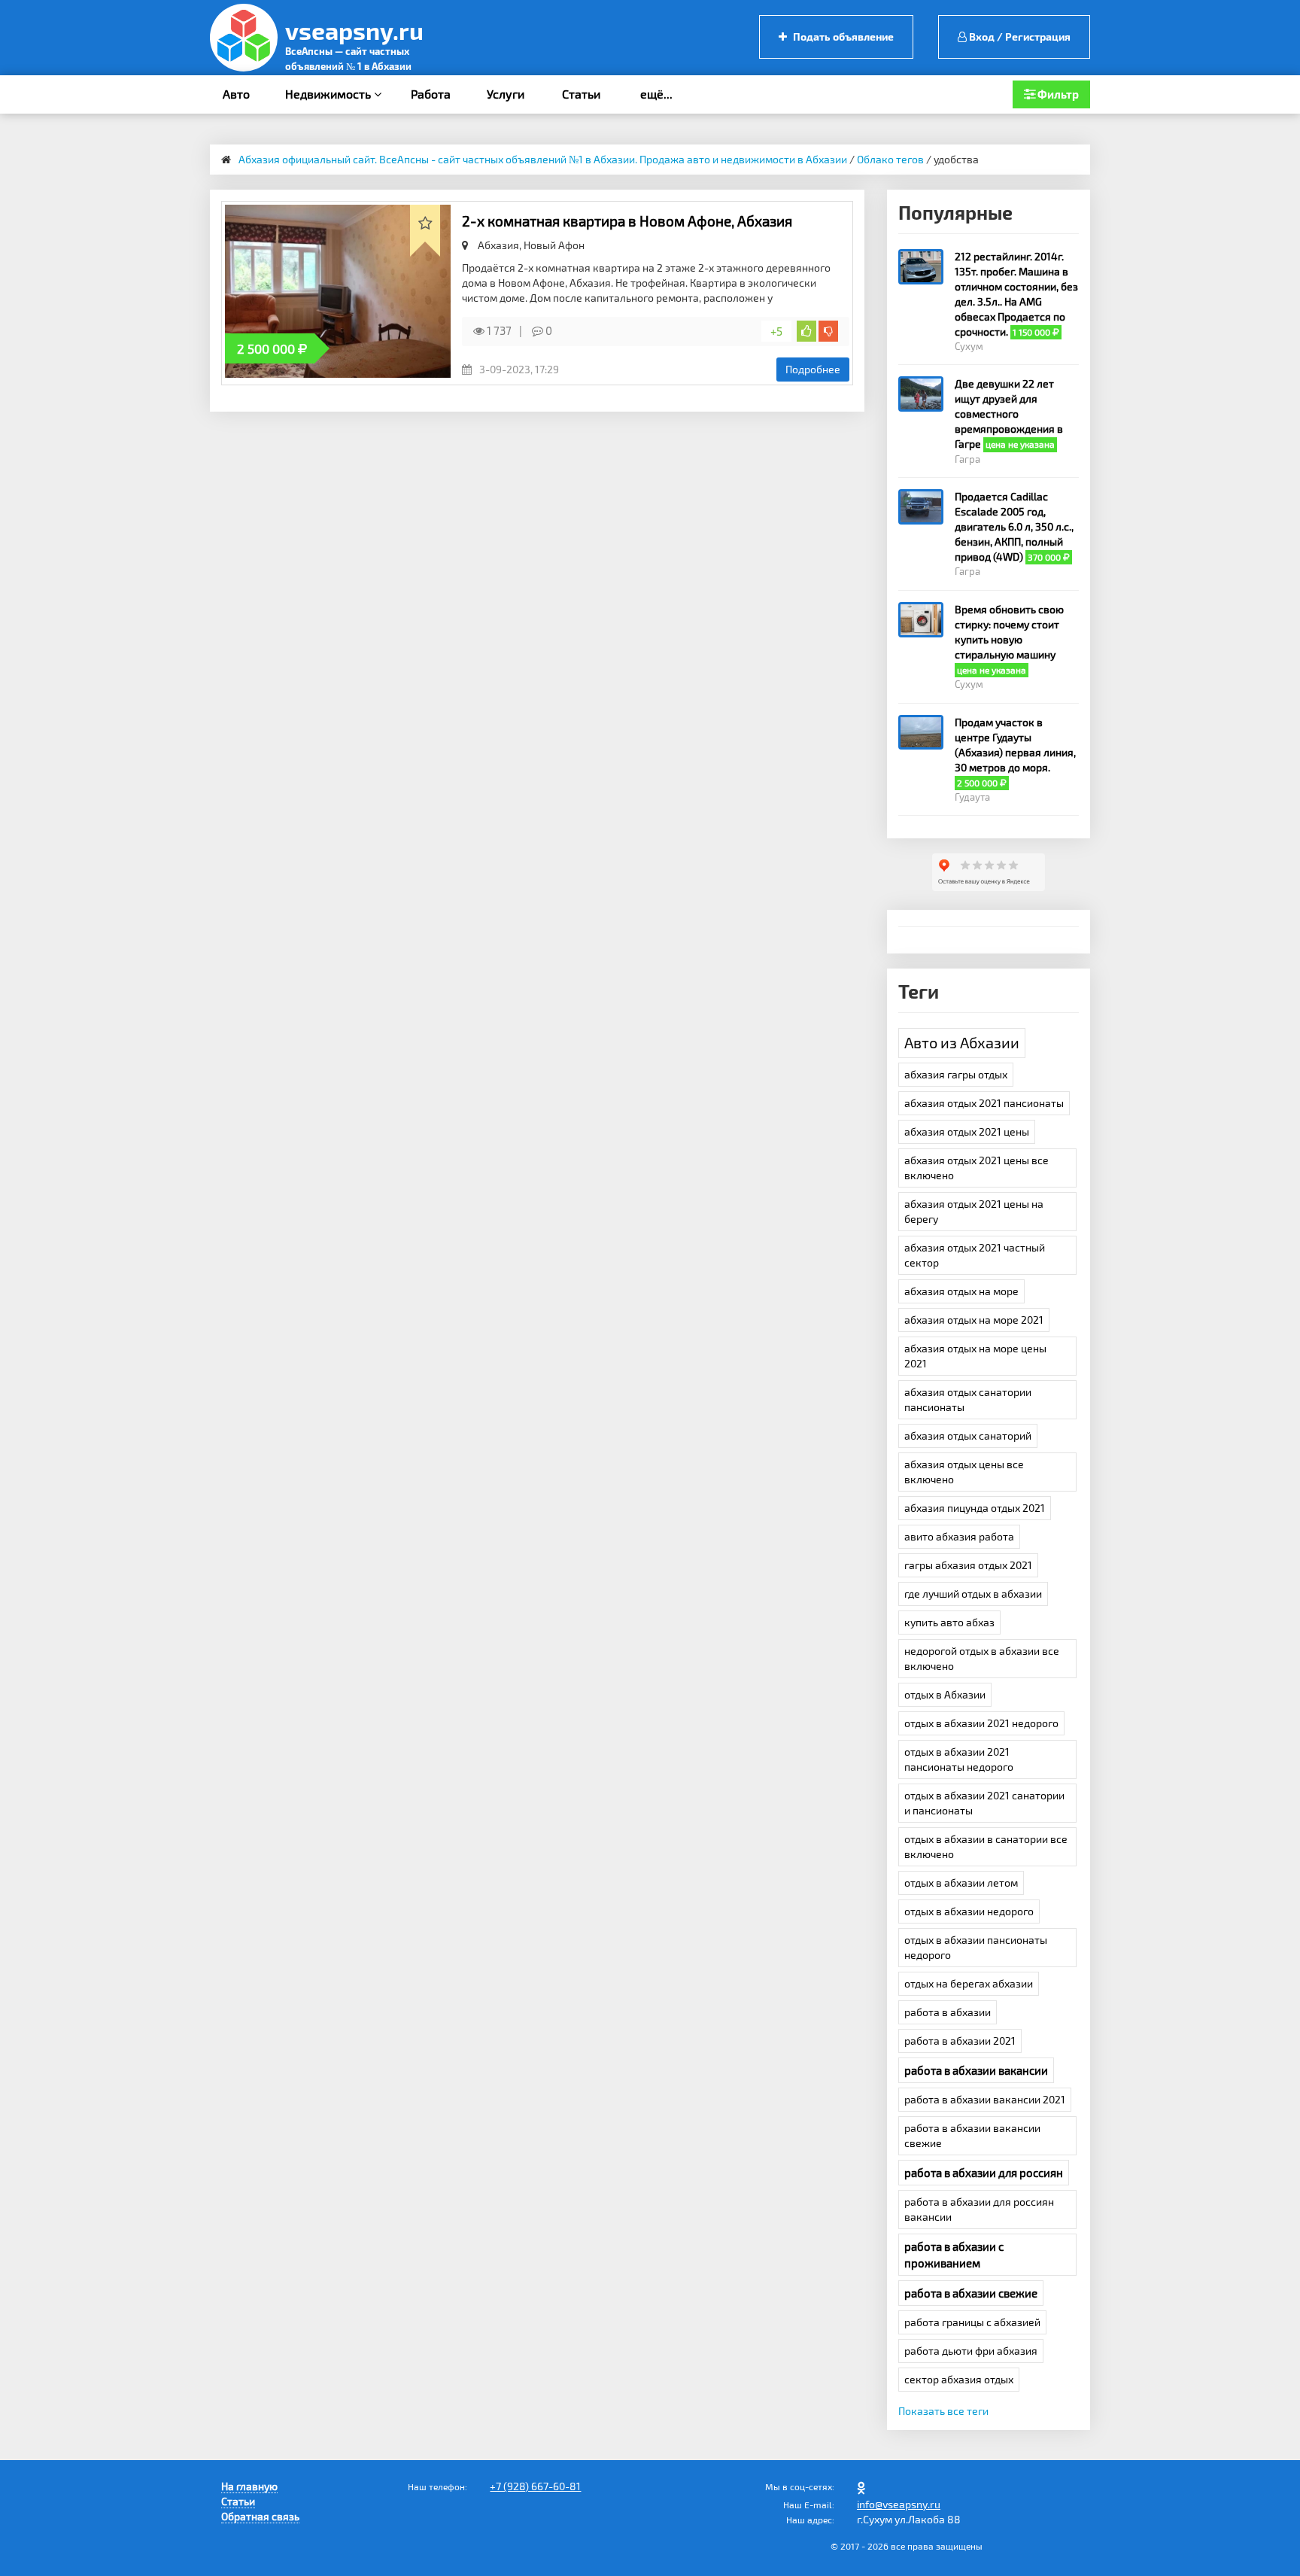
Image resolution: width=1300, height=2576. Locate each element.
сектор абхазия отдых (959, 2379)
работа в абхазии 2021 (960, 2041)
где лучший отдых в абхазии (973, 1594)
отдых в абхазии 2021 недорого (981, 1723)
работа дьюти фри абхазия (971, 2351)
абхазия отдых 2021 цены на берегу (974, 1211)
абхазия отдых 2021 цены (967, 1131)
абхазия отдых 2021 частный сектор (975, 1255)
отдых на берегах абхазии (969, 1983)
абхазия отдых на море (961, 1291)
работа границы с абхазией (972, 2322)
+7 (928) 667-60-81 (535, 2486)
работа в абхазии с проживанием (954, 2255)
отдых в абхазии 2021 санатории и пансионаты (984, 1803)
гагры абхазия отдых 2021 (968, 1565)
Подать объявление (842, 36)
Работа (431, 94)
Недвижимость (330, 94)
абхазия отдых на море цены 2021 (975, 1356)
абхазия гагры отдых (956, 1074)
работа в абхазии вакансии (976, 2070)
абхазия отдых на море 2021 (974, 1320)
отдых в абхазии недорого (969, 1911)
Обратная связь (260, 2516)
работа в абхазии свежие (971, 2293)
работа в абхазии (948, 2012)
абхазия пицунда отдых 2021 (975, 1508)
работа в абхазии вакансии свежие (972, 2135)
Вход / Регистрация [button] (1019, 36)
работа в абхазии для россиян (984, 2173)
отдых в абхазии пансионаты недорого (976, 1947)
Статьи (581, 94)
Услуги (506, 94)
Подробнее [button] (813, 369)
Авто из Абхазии (962, 1042)
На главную (249, 2486)
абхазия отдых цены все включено (964, 1472)
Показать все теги (943, 2411)
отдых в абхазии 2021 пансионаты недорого (959, 1759)
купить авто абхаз (949, 1622)
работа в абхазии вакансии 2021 (985, 2099)
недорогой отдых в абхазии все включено (982, 1658)
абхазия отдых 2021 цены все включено (977, 1168)
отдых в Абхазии (945, 1694)
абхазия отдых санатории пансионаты (968, 1399)
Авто (236, 94)
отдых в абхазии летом (961, 1883)
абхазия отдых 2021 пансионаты (984, 1103)
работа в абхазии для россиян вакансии (979, 2209)
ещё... (656, 94)
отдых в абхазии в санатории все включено (986, 1846)
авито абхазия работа (959, 1536)
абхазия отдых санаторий (968, 1436)
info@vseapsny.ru (899, 2504)
